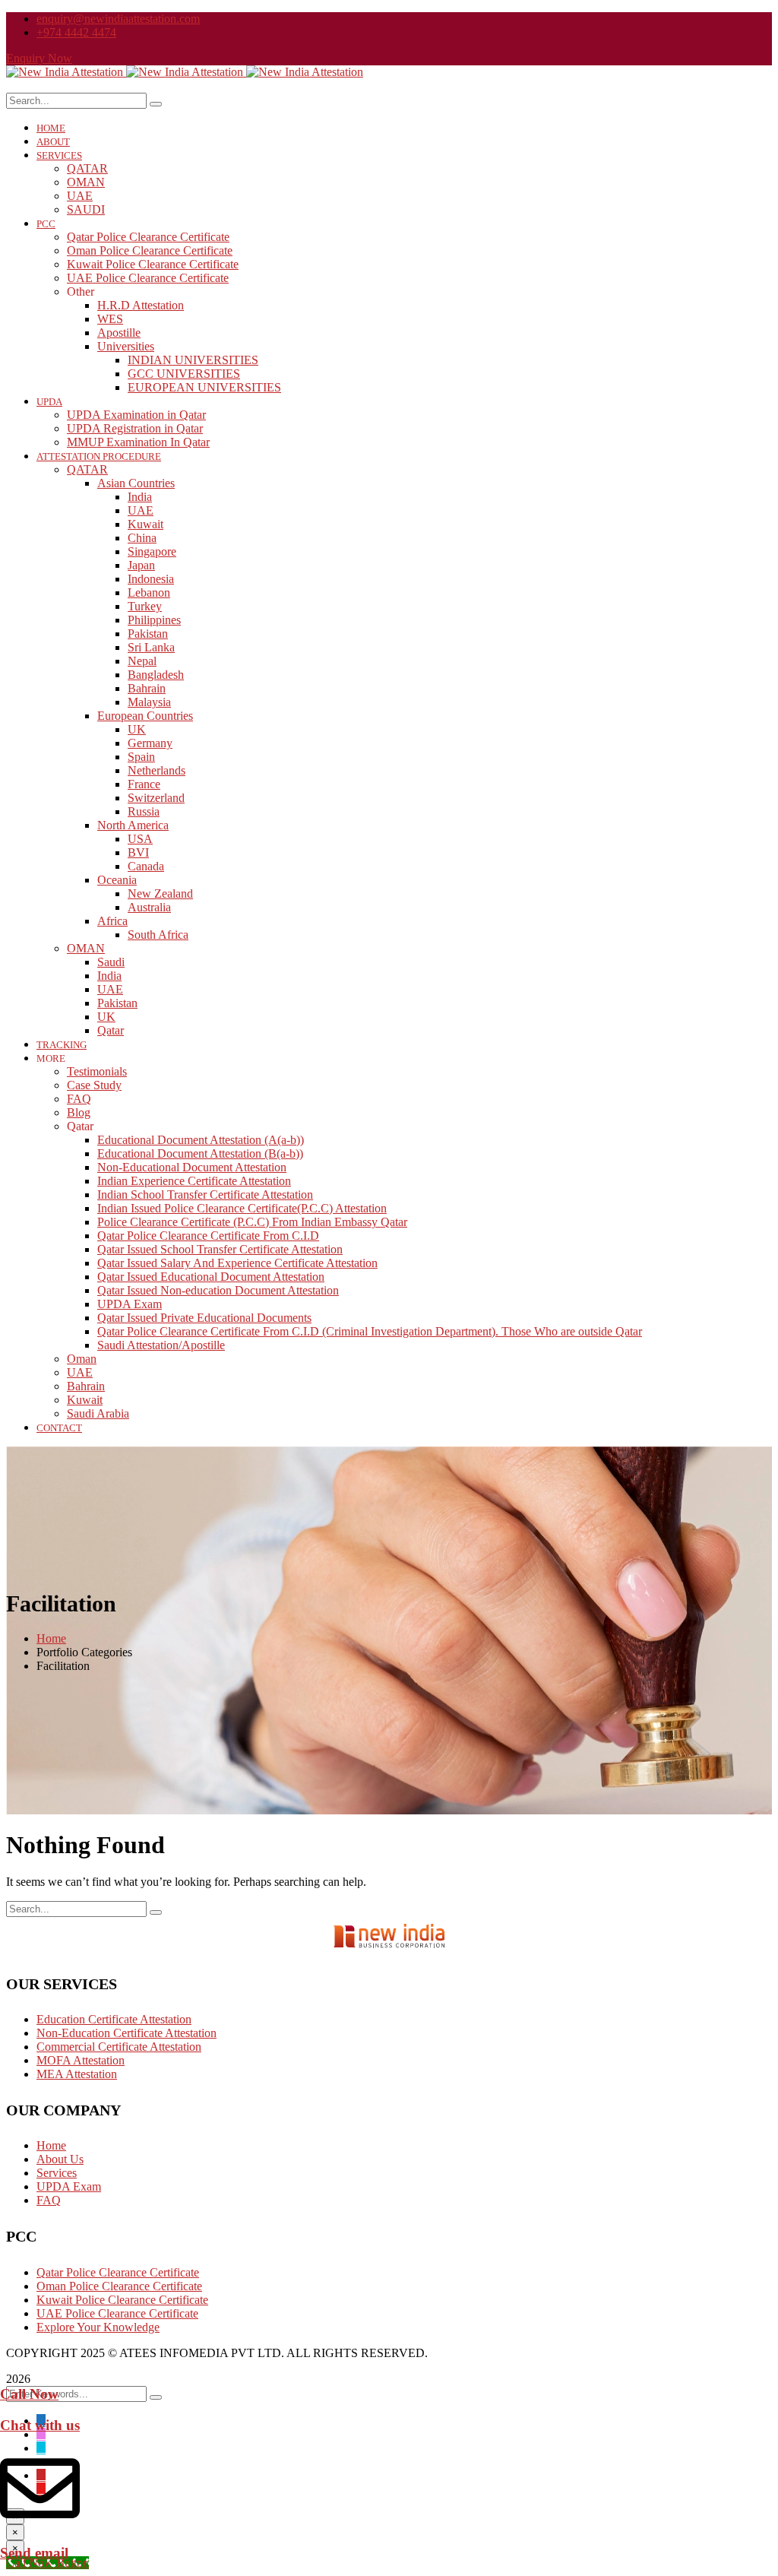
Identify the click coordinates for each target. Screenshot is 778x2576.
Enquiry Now (39, 58)
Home (51, 1638)
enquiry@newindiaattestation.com (118, 19)
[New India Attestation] (66, 72)
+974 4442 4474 (76, 32)
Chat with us (40, 2425)
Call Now (29, 2394)
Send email (34, 2553)
